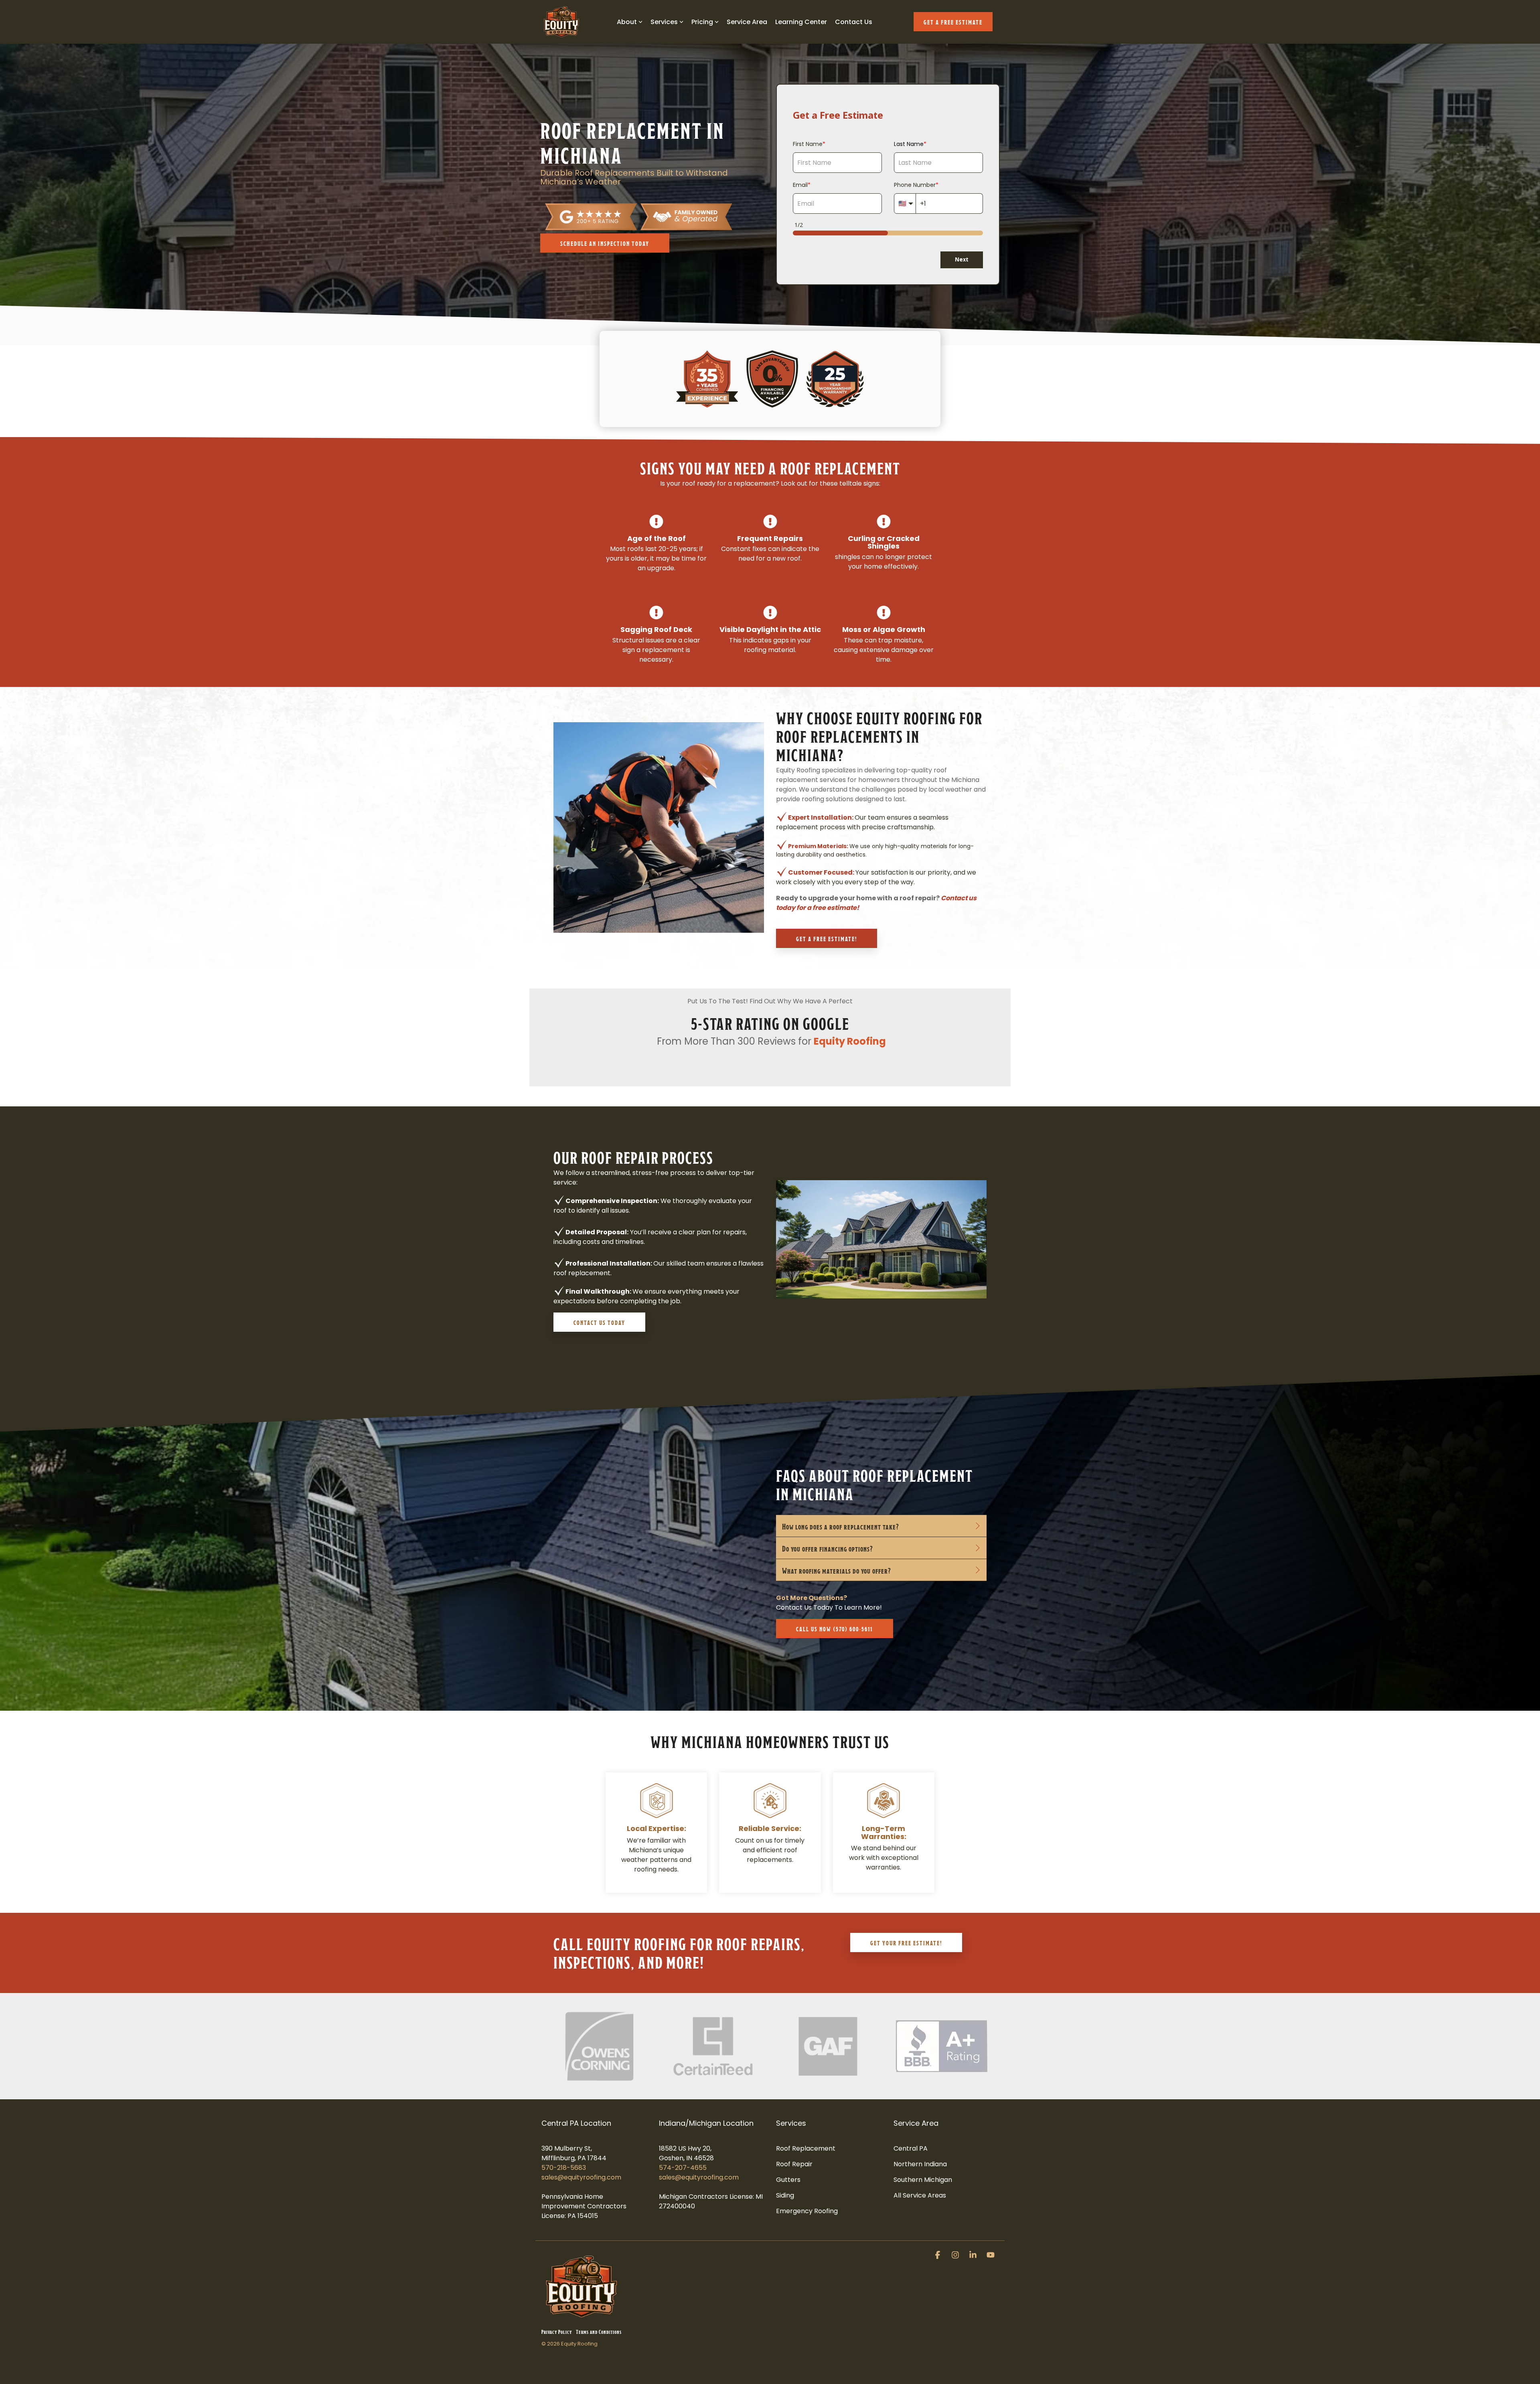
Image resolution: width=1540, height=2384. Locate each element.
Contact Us (854, 22)
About (627, 22)
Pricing (702, 22)
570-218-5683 (564, 2168)
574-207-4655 (683, 2168)
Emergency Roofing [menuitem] (807, 2211)
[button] (938, 2256)
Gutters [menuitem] (788, 2180)
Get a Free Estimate (953, 21)
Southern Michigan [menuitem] (923, 2180)
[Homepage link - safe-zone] (582, 2318)
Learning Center (801, 22)
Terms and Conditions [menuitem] (599, 2331)
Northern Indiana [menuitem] (920, 2164)
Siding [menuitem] (785, 2195)
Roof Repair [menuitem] (794, 2164)
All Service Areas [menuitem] (920, 2195)
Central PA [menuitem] (911, 2148)
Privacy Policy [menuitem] (557, 2331)
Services (664, 22)
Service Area (747, 22)
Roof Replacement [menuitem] (806, 2148)
